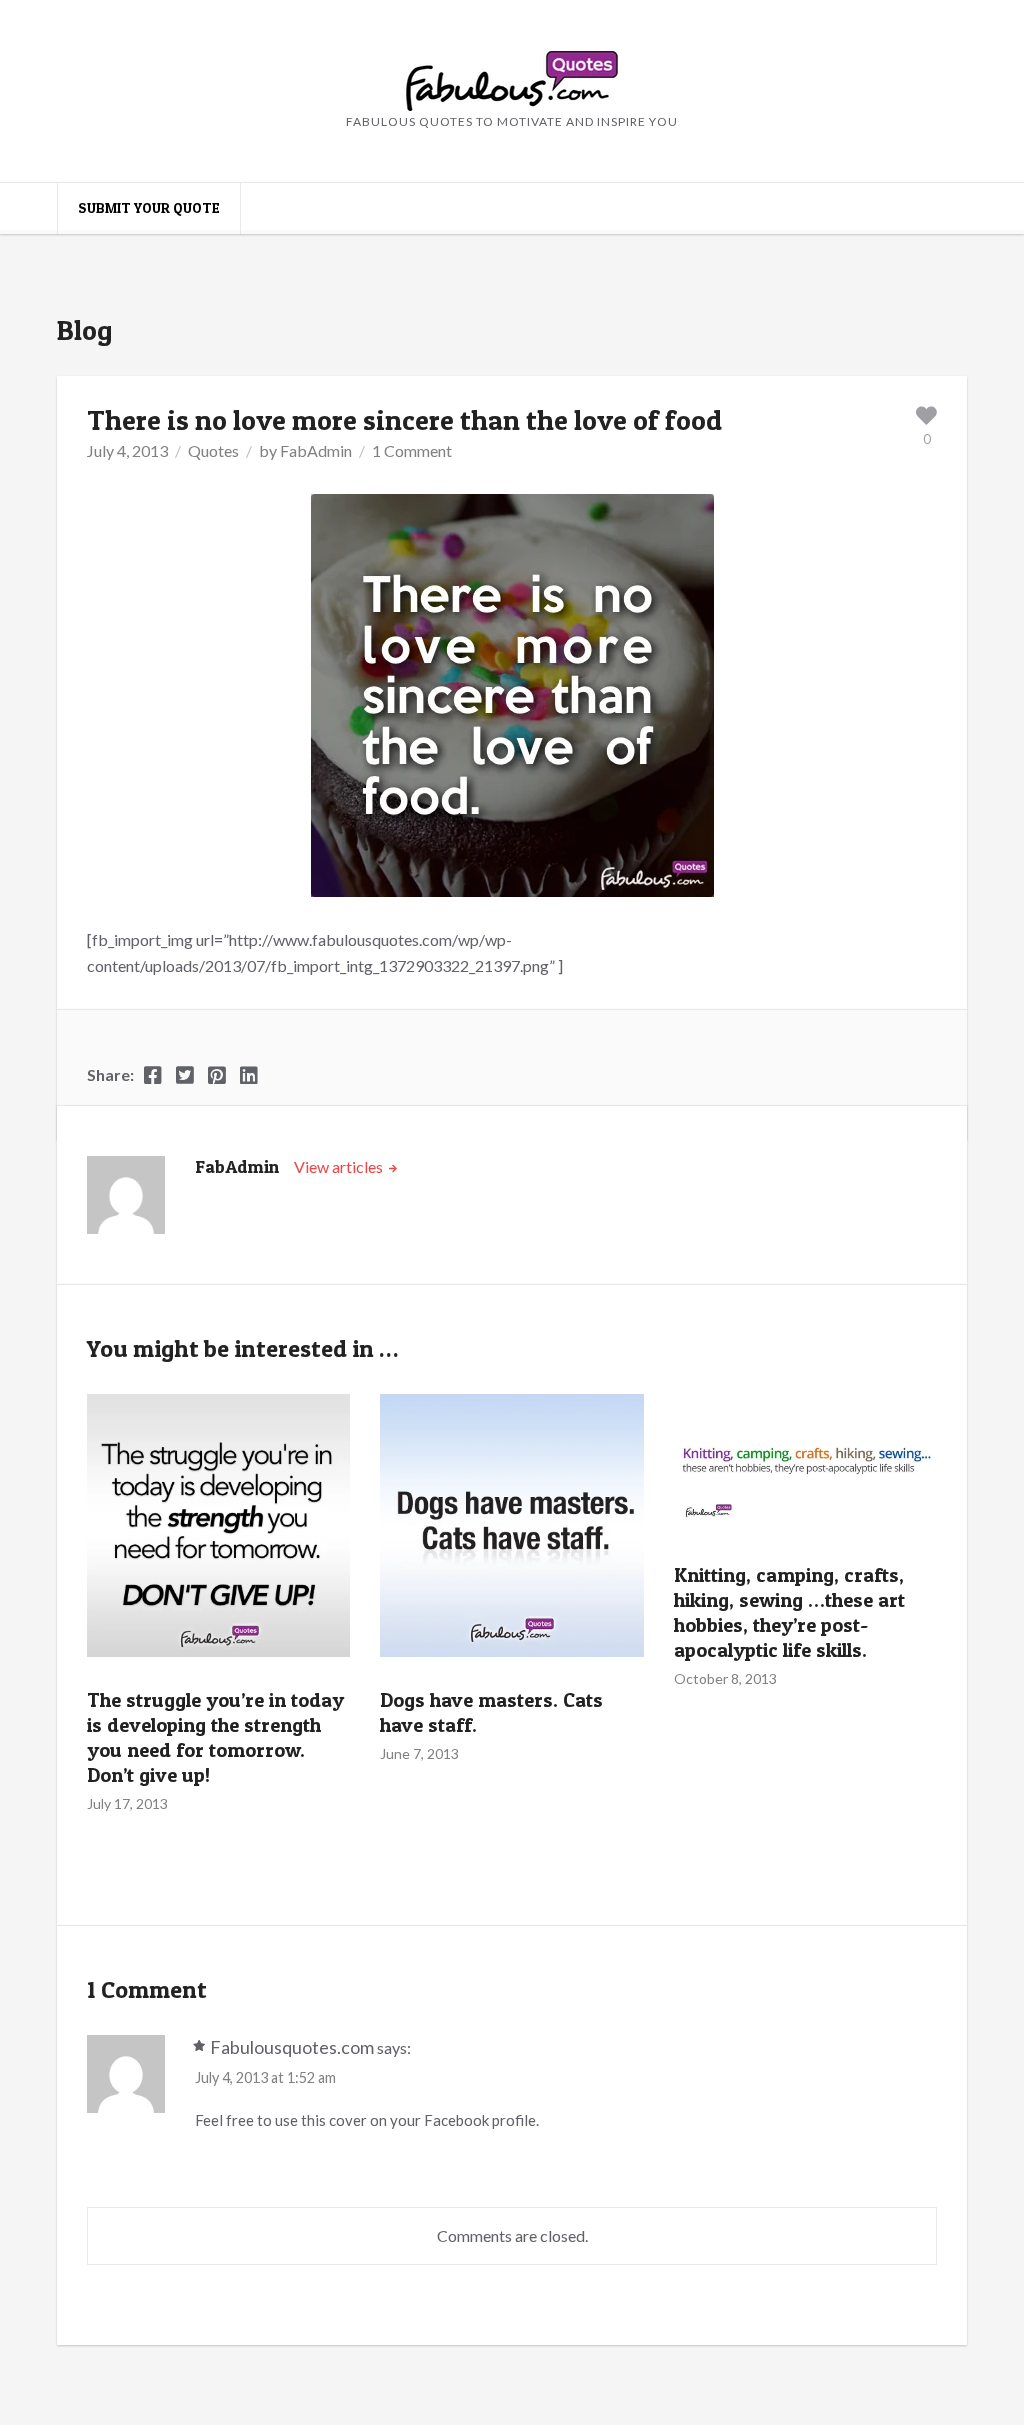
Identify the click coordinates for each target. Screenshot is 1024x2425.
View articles (340, 1166)
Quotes (213, 450)
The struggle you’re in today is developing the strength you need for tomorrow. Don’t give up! (215, 1737)
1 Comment (412, 450)
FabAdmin (316, 450)
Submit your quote (149, 207)
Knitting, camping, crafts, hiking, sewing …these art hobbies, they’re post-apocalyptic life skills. (789, 1612)
